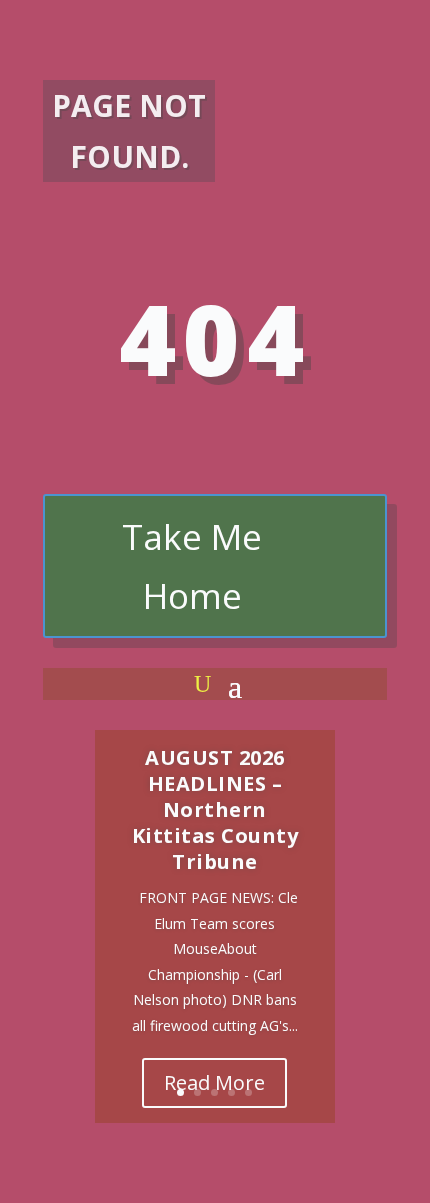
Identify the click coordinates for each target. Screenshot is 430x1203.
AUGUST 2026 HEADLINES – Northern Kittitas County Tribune (215, 809)
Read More (214, 1082)
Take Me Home (192, 566)
